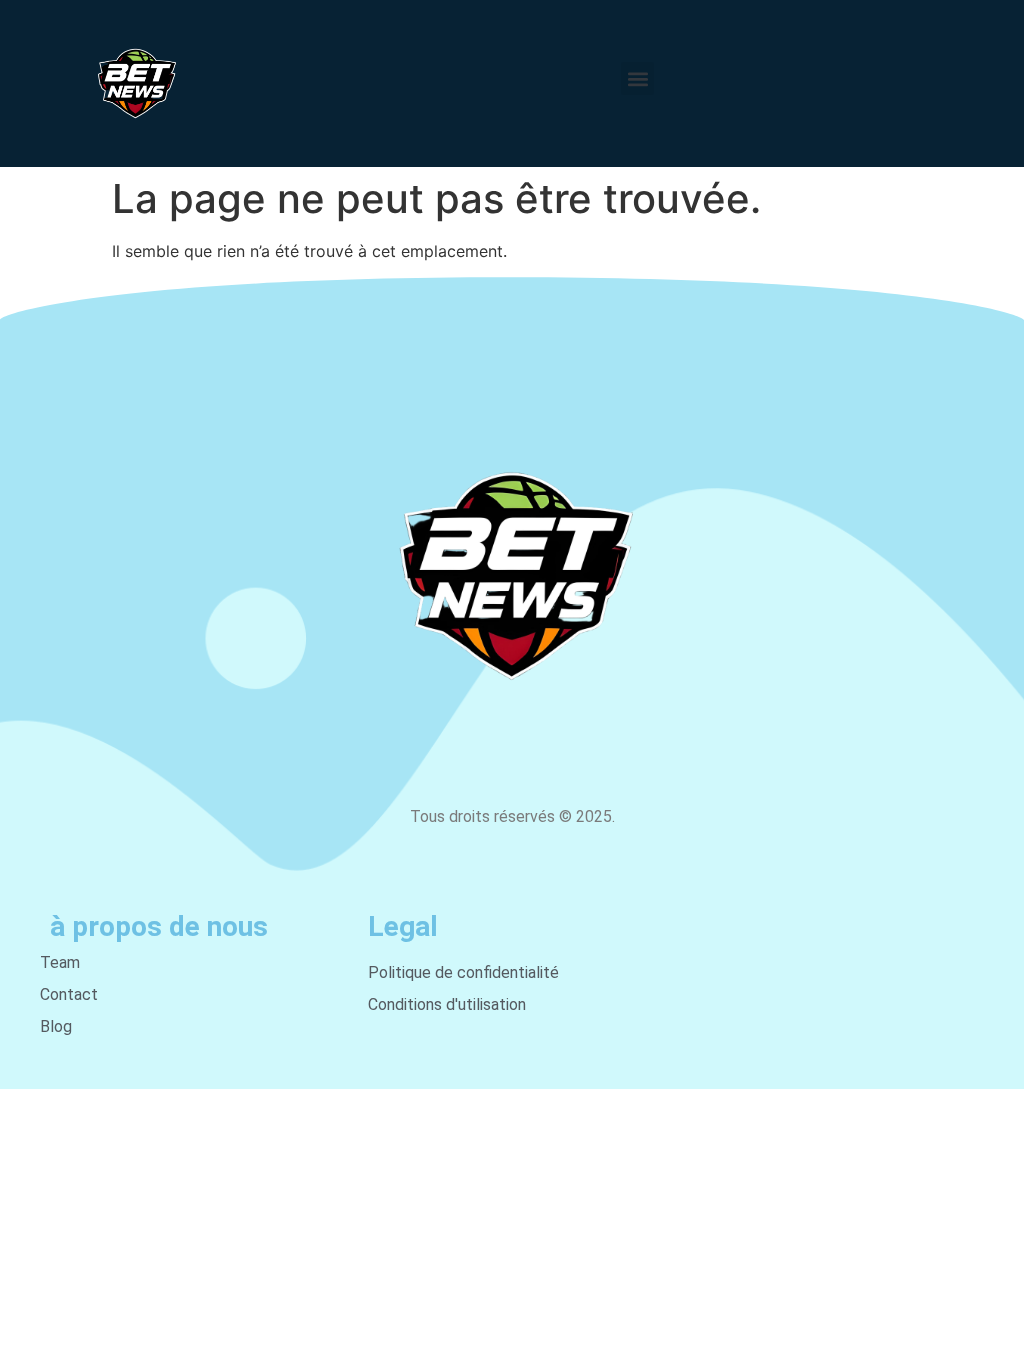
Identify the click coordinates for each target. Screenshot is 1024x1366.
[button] (637, 78)
